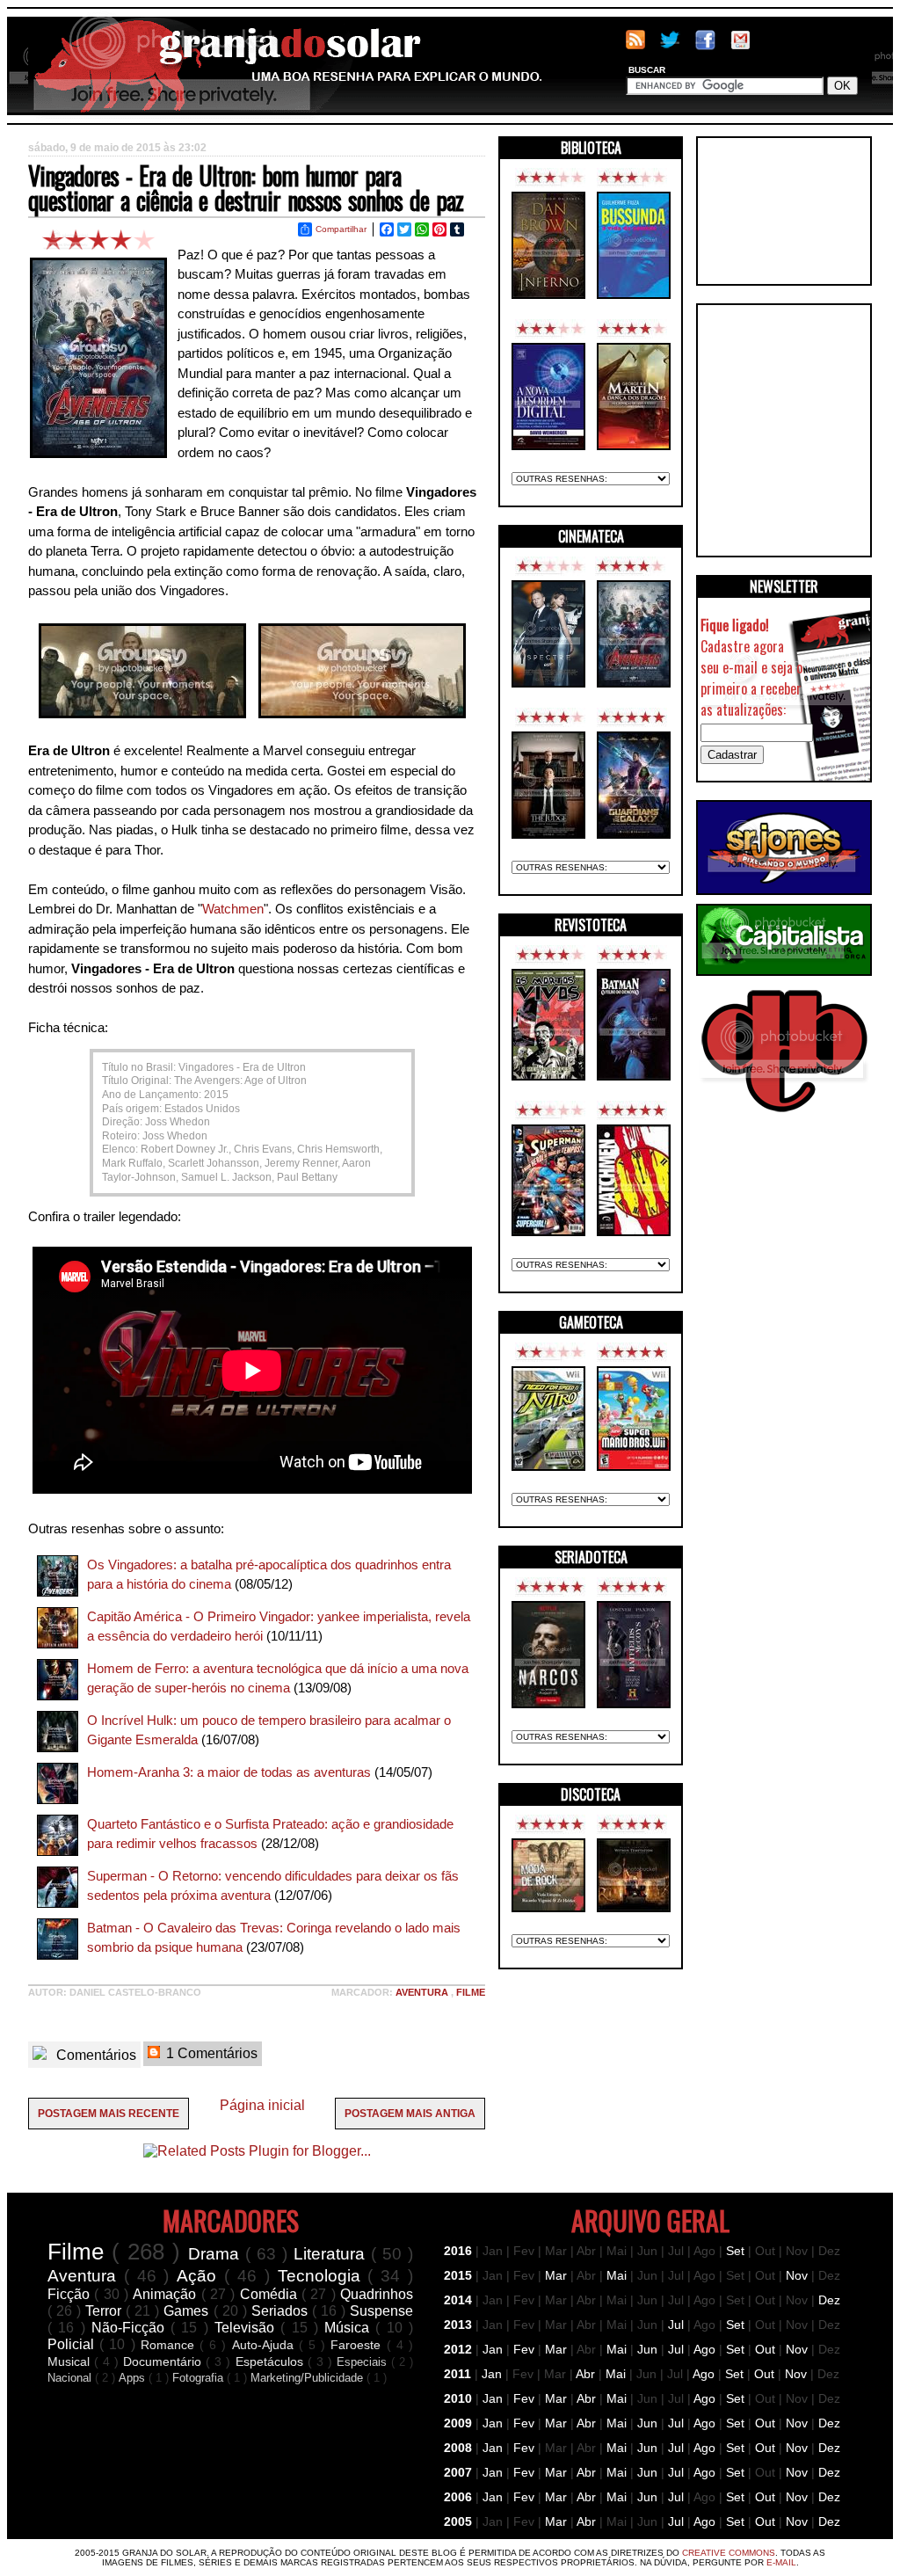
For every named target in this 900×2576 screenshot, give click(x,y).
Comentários (94, 2055)
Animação (167, 2294)
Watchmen (233, 909)
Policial (73, 2344)
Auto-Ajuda (265, 2345)
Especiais (364, 2362)
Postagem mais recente (109, 2114)
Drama (217, 2254)
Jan (493, 2349)
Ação (200, 2276)
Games (188, 2311)
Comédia (271, 2294)
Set (735, 2251)
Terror (105, 2311)
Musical (71, 2361)
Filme (471, 1992)
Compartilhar (341, 229)
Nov (797, 2275)
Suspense (381, 2311)
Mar (556, 2275)
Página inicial (262, 2105)
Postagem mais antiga (410, 2114)
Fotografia (200, 2378)
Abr (585, 2374)
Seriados (282, 2311)
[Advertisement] (784, 211)
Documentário (164, 2361)
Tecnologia (323, 2276)
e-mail (781, 2562)
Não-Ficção (131, 2328)
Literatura (332, 2254)
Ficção (71, 2294)
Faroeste (358, 2345)
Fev (524, 2349)
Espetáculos (272, 2361)
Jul (676, 2325)
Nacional (71, 2378)
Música (350, 2328)
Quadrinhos (377, 2294)
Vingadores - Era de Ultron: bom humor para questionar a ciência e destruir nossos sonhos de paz (246, 188)
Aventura (423, 1992)
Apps (134, 2378)
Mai (617, 2275)
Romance (170, 2345)
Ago (704, 2349)
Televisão (247, 2328)
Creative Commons (729, 2553)
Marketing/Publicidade (308, 2378)
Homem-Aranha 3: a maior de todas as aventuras (229, 1772)
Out (765, 2349)
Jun (647, 2349)
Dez (829, 2300)
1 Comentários (210, 2053)
